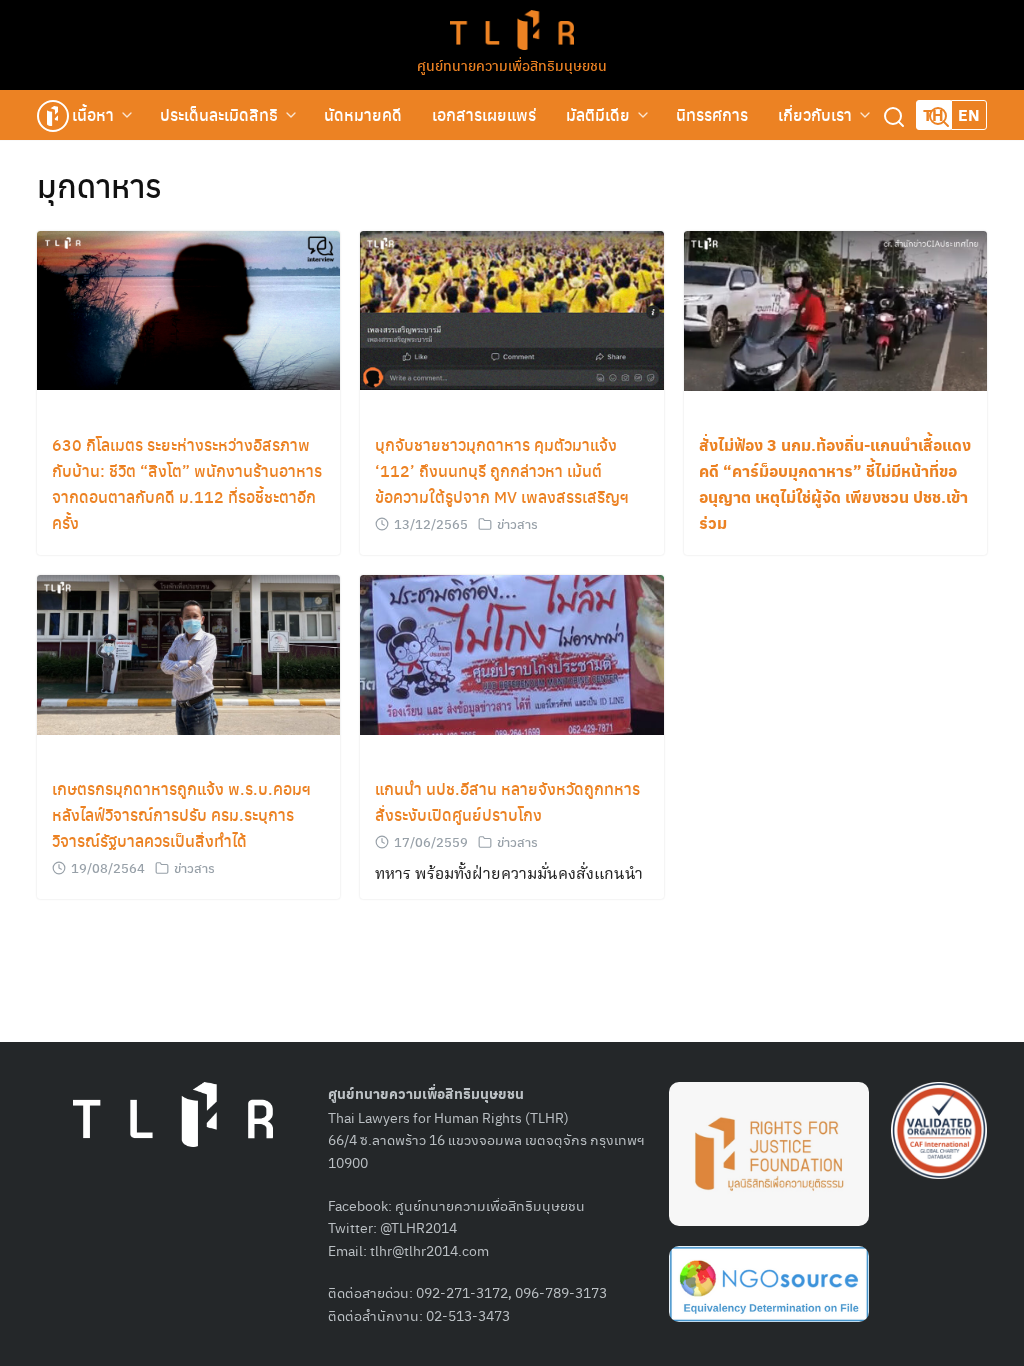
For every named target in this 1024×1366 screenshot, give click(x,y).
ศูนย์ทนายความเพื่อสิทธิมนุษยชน (512, 65)
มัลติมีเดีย (598, 114)
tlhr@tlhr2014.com (429, 1250)
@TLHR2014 (418, 1227)
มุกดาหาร (99, 185)
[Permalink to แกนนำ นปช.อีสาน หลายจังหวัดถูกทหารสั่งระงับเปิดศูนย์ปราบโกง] (511, 652)
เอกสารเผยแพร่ (484, 114)
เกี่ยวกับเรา (815, 114)
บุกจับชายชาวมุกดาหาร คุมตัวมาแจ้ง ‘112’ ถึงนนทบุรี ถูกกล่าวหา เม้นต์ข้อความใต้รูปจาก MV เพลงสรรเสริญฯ (502, 470)
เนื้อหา (93, 114)
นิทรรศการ (712, 114)
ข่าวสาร (517, 523)
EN (969, 114)
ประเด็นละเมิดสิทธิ (219, 114)
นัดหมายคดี (363, 114)
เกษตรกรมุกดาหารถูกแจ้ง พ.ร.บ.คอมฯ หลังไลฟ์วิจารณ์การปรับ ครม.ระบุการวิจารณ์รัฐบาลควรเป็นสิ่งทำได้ (181, 814)
